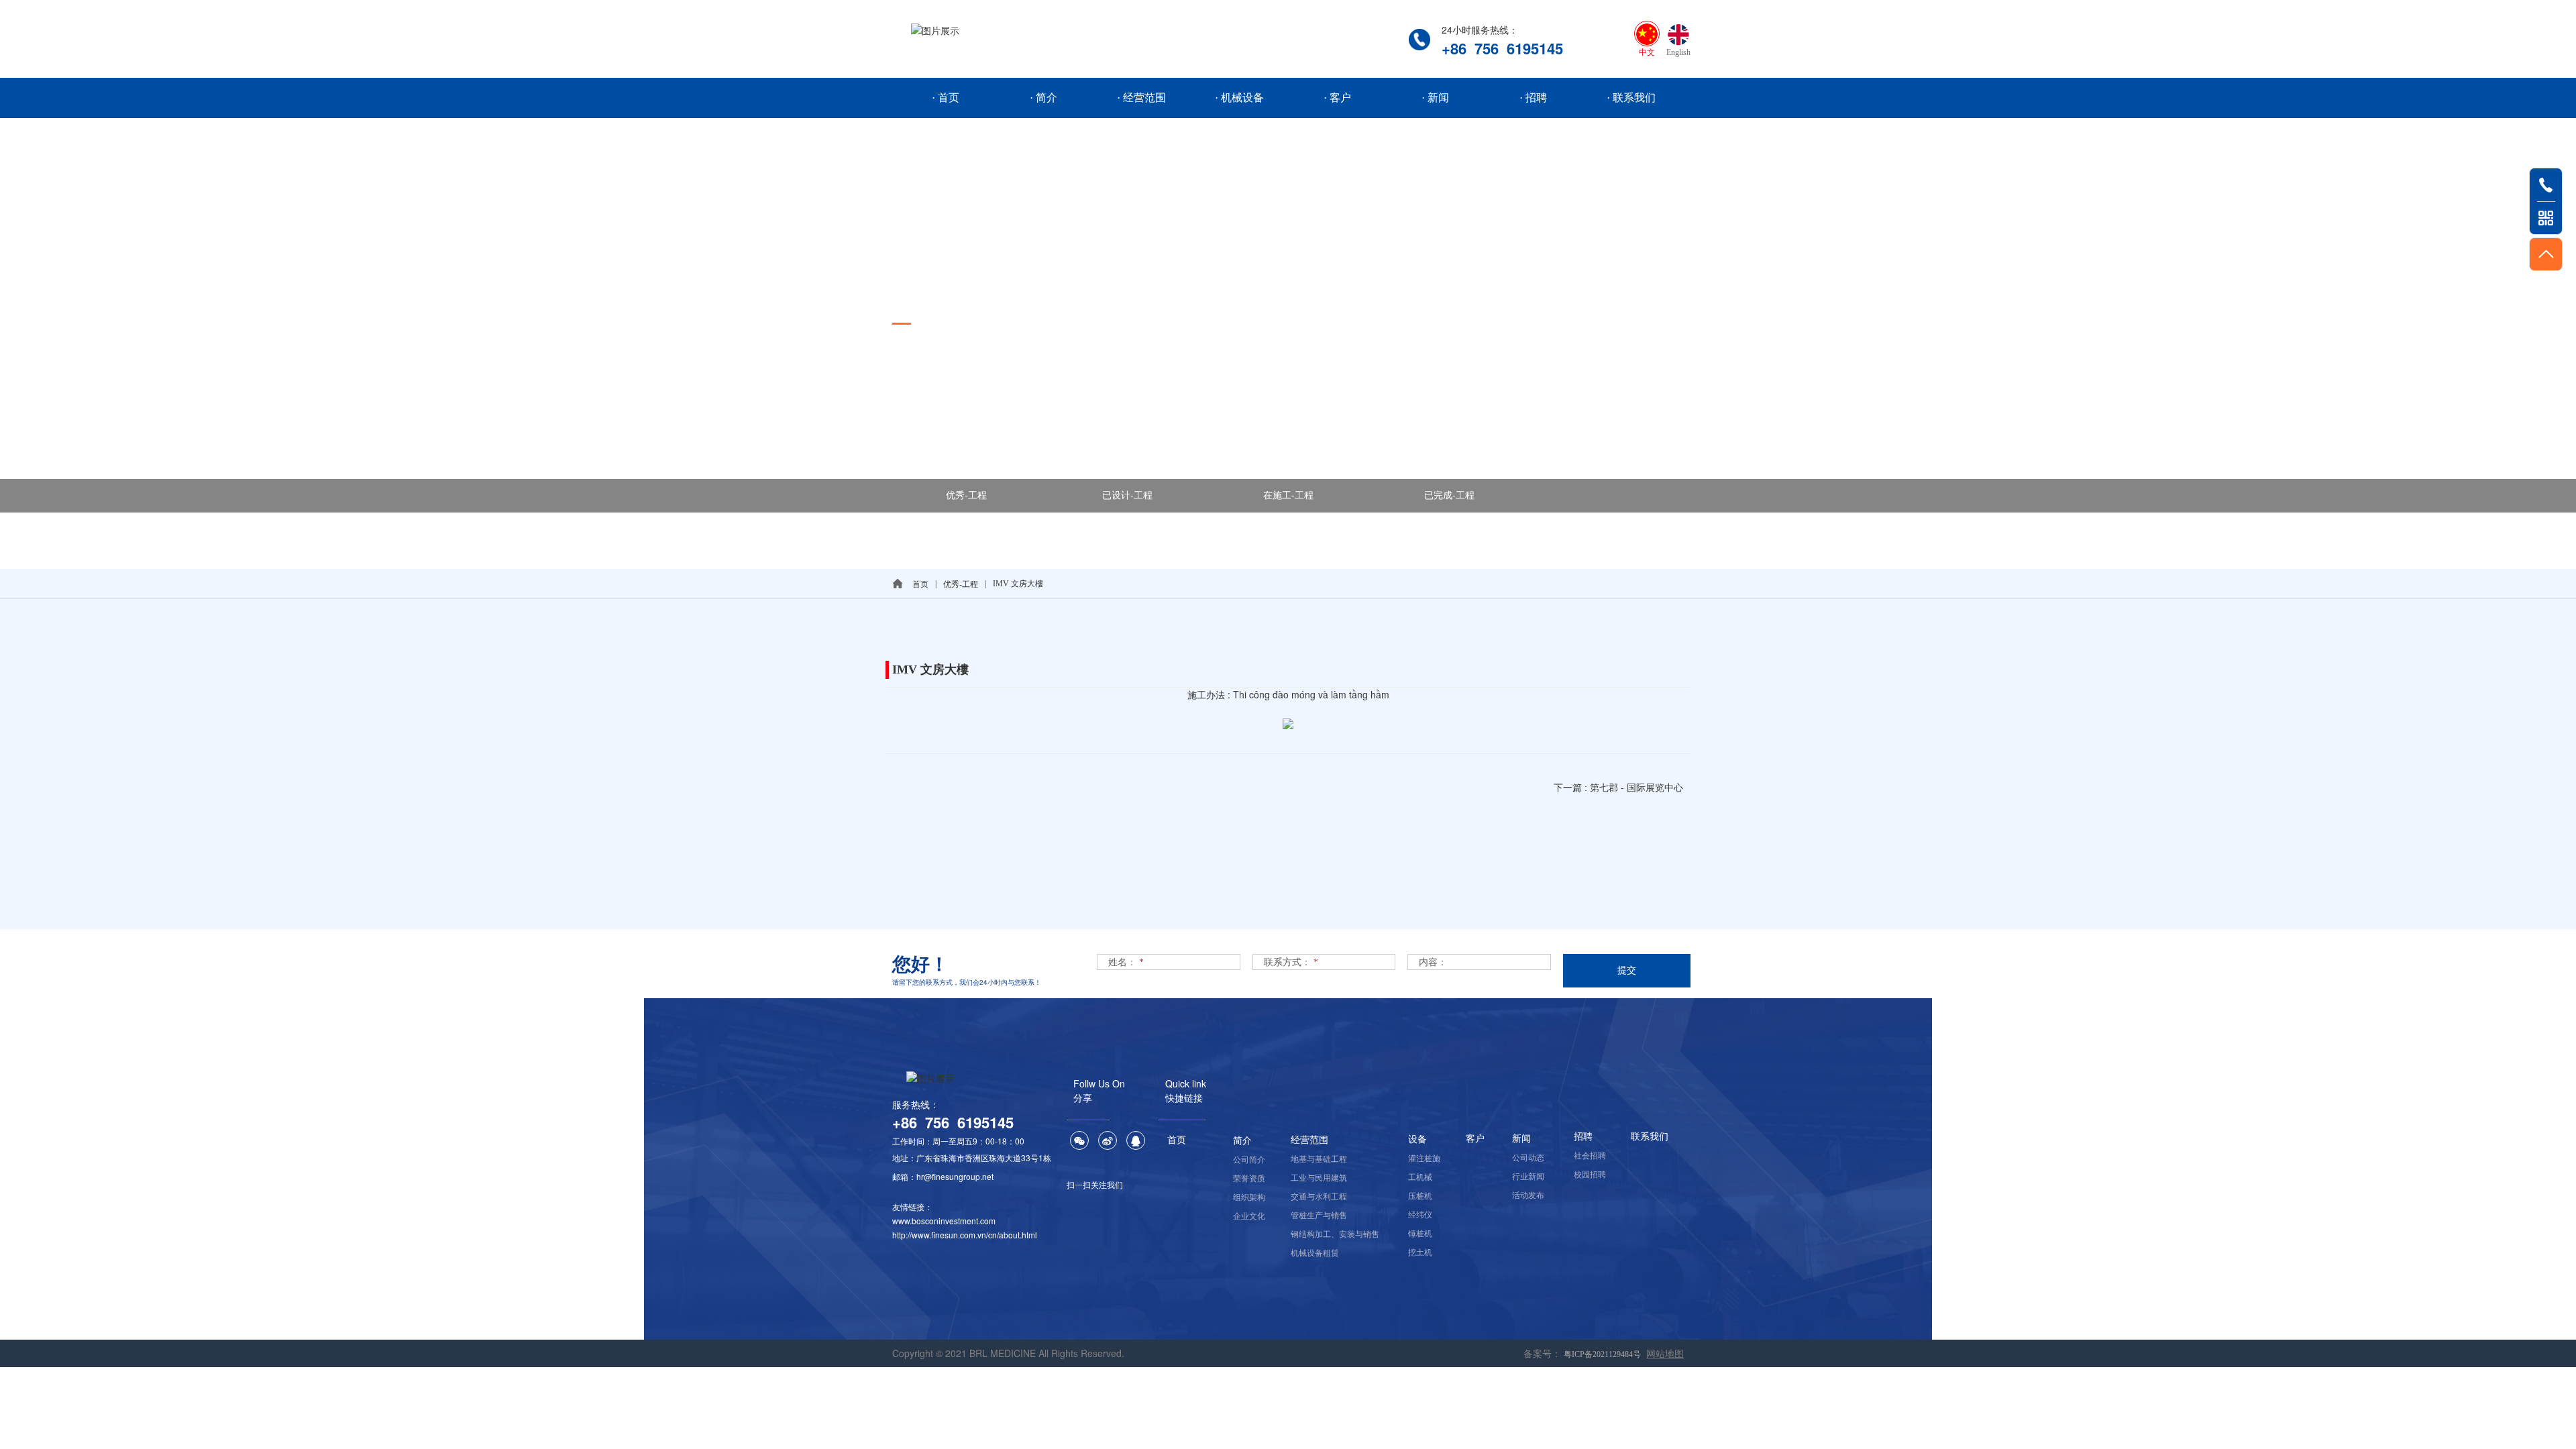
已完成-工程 (1449, 495)
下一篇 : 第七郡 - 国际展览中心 (1618, 788)
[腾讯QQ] (1136, 1140)
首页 (920, 584)
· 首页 (946, 98)
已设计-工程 (1127, 495)
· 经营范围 (1141, 98)
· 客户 (1337, 98)
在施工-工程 (1288, 495)
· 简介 (1043, 98)
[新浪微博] (1108, 1140)
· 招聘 (1533, 98)
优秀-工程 (966, 495)
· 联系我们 (1631, 98)
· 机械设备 (1239, 98)
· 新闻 (1435, 98)
